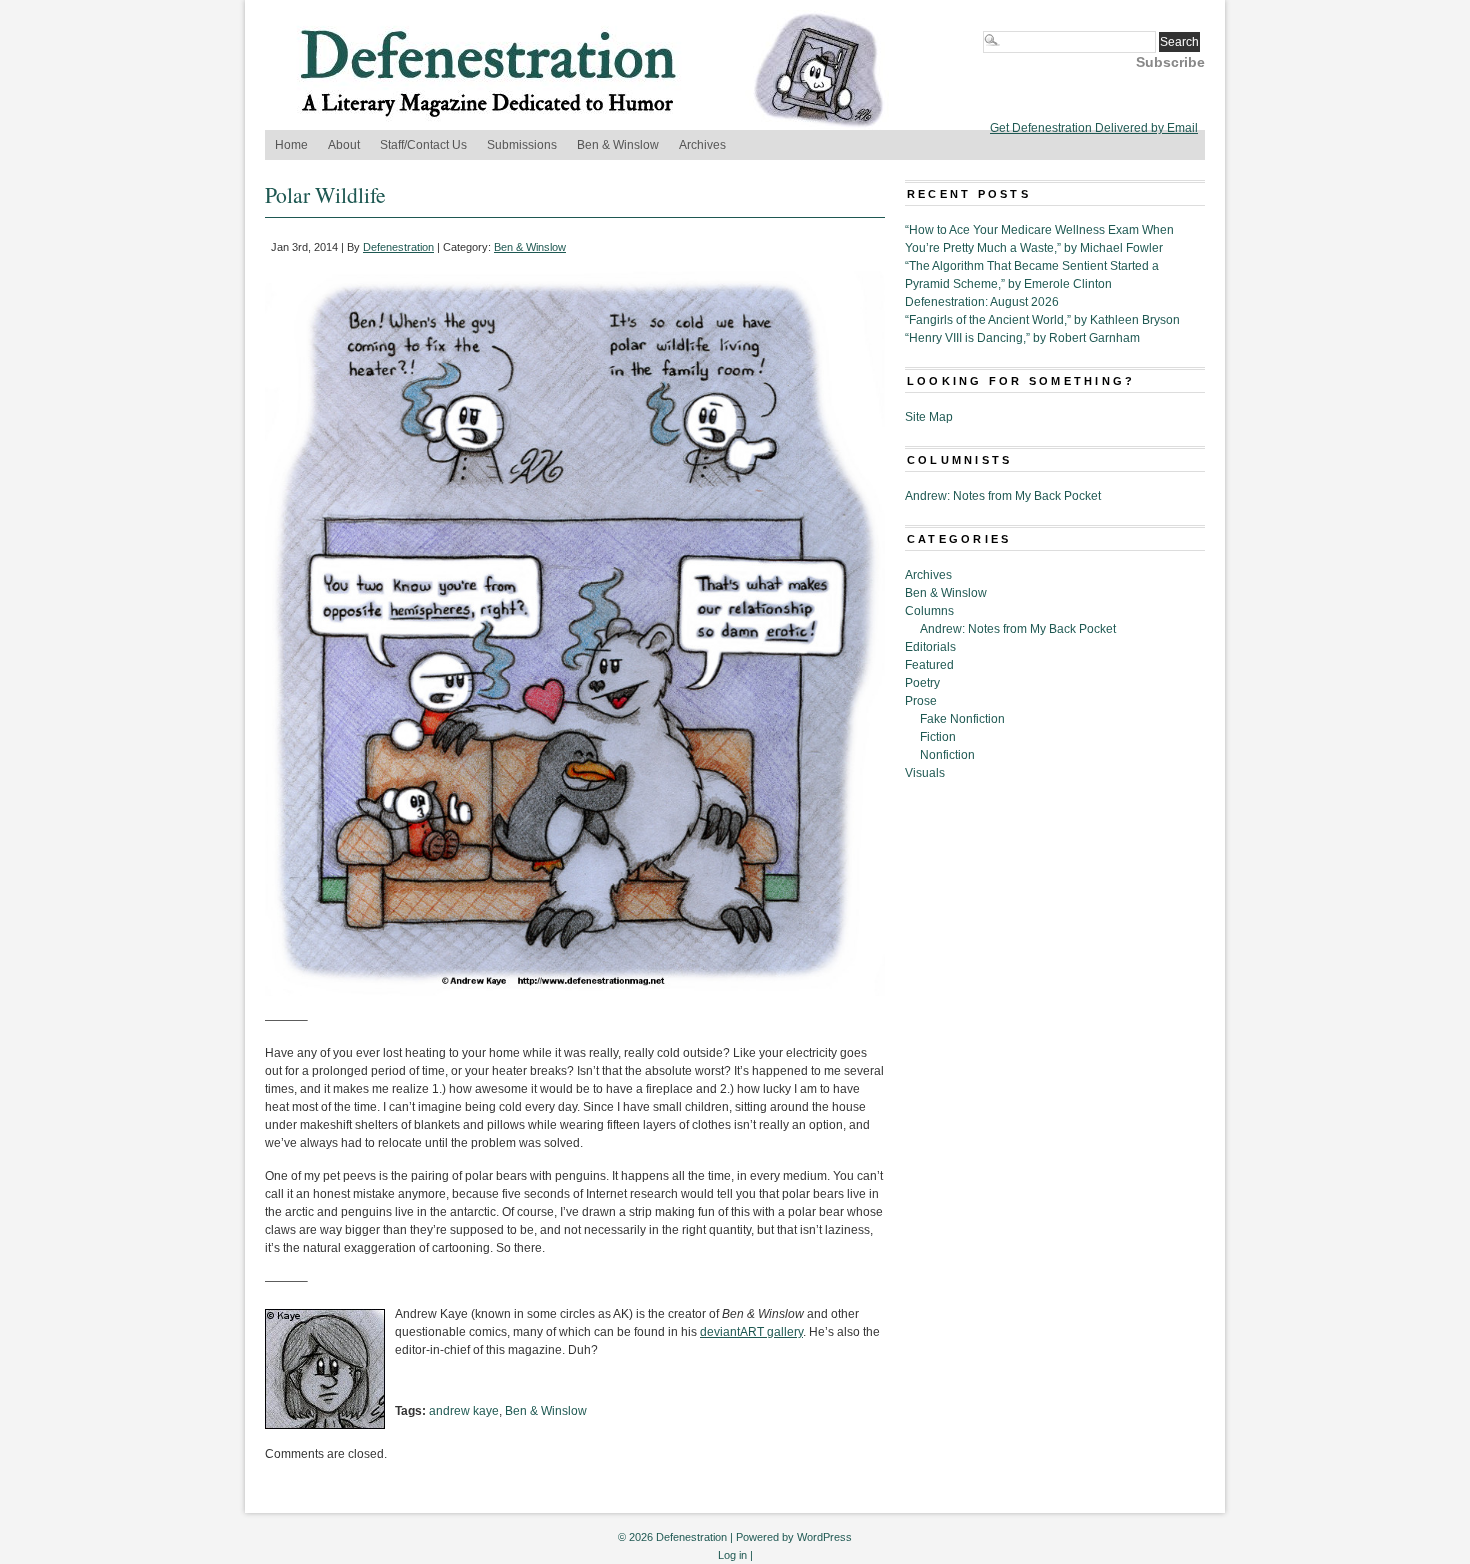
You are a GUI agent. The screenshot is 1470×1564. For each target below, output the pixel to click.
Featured (929, 665)
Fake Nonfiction (962, 719)
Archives (702, 145)
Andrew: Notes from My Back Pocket (1003, 496)
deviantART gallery (751, 1332)
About (344, 145)
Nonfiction (947, 755)
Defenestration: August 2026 (982, 302)
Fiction (938, 737)
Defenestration (398, 247)
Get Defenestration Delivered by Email (1094, 128)
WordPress (824, 1537)
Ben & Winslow (618, 145)
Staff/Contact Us (423, 145)
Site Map (929, 417)
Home (291, 145)
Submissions (522, 145)
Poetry (922, 683)
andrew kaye (464, 1411)
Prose (921, 701)
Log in (732, 1555)
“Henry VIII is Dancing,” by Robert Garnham (1022, 338)
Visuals (925, 773)
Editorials (930, 647)
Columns (929, 611)
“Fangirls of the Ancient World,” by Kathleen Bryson (1042, 320)
